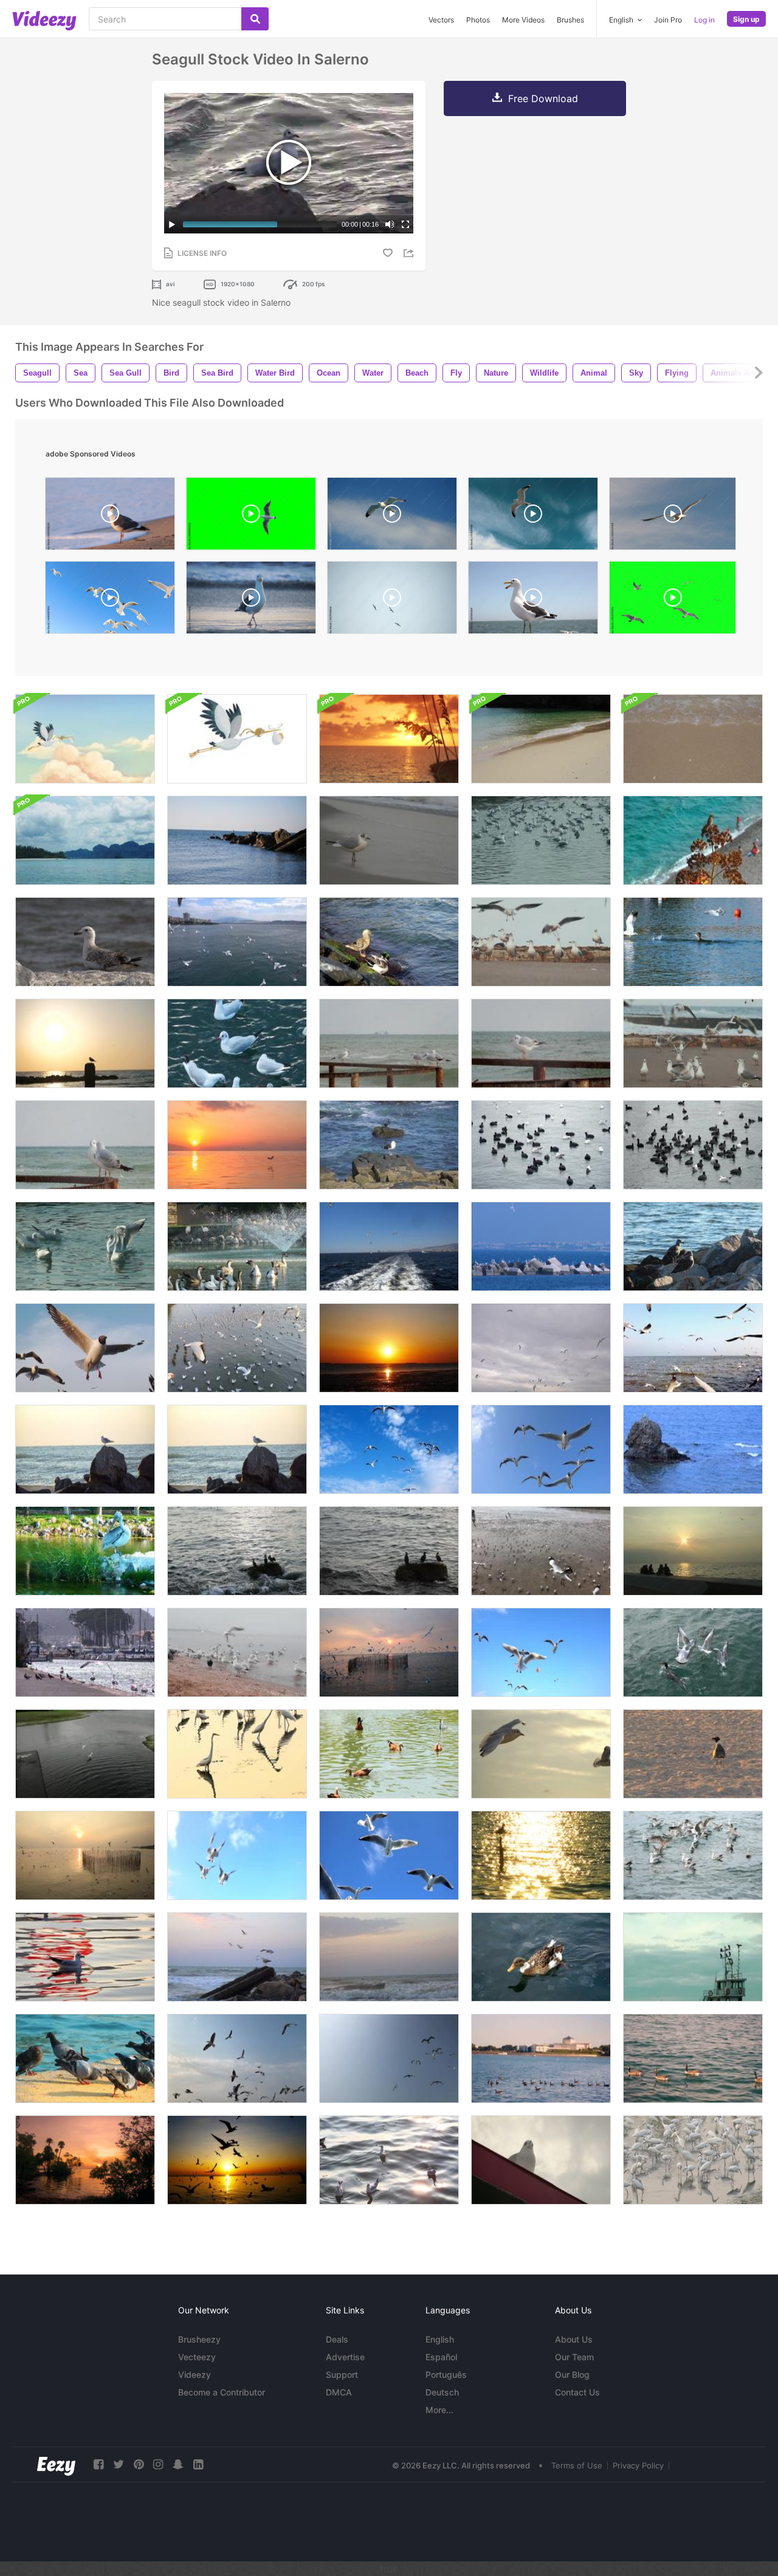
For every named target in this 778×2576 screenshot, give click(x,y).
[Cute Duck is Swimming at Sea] (541, 1957)
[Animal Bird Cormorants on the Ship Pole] (693, 1957)
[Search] (255, 19)
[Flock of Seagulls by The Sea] (389, 1043)
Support (342, 2375)
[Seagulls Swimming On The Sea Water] (541, 840)
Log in (704, 20)
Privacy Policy (638, 2465)
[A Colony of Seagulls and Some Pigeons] (237, 1652)
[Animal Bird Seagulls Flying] (541, 1449)
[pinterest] (139, 2464)
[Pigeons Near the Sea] (85, 2058)
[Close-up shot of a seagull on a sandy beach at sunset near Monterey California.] (110, 517)
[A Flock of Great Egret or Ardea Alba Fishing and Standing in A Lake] (237, 1754)
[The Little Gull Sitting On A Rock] (85, 942)
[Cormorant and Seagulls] (693, 942)
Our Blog (572, 2375)
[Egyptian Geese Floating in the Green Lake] (389, 1754)
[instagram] (158, 2464)
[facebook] (98, 2464)
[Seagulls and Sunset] (85, 1855)
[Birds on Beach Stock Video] (693, 1754)
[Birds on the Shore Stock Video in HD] (85, 1652)
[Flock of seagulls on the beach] (541, 1551)
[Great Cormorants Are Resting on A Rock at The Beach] (237, 1551)
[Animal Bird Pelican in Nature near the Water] (85, 1551)
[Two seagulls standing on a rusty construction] (85, 1145)
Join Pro (668, 20)
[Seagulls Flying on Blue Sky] (389, 1449)
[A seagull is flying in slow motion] (673, 517)
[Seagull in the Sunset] (541, 1855)
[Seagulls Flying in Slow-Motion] (541, 1754)
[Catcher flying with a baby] (237, 739)
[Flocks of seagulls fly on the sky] (237, 2058)
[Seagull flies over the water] (237, 1957)
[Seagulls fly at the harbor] (541, 1246)
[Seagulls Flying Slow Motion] (237, 942)
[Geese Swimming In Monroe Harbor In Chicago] (693, 2058)
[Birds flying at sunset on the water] (85, 2160)
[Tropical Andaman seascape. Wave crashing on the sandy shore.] (541, 739)
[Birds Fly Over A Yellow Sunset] (237, 1145)
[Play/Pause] (172, 224)
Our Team (574, 2357)
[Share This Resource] (410, 253)
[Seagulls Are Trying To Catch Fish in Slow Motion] (693, 1855)
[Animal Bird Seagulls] (237, 1043)
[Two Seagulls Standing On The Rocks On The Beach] (693, 1246)
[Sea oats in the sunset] (389, 739)
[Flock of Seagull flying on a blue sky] (389, 2058)
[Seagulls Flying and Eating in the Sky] (237, 1855)
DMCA (339, 2392)
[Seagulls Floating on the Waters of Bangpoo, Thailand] (389, 2160)
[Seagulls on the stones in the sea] (237, 840)
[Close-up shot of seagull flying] (533, 517)
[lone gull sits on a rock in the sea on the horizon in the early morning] (85, 1449)
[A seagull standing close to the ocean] (389, 840)
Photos (478, 20)
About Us (574, 2339)
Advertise (345, 2357)
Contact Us (577, 2392)
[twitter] (119, 2464)
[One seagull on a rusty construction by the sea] (541, 1043)
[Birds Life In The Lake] (237, 1246)
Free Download (543, 98)
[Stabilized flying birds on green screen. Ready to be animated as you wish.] (673, 601)
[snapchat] (178, 2464)
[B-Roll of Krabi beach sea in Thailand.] (85, 840)
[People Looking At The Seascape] (693, 1551)
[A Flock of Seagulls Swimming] (85, 1246)
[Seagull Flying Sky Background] (85, 1348)
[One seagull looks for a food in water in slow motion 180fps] (251, 601)
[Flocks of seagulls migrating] (693, 1348)
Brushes (570, 20)
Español (441, 2357)
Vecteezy (197, 2357)
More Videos (523, 20)
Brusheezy (199, 2339)
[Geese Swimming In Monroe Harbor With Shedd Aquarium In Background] (541, 2058)
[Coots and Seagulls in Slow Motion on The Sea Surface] (693, 1145)
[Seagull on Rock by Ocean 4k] (389, 1145)
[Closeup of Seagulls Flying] (389, 1855)
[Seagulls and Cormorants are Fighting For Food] (693, 1652)
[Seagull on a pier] (85, 1043)
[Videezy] (44, 21)
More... (439, 2410)
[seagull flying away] (533, 601)
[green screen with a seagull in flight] (251, 517)
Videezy (194, 2375)
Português (446, 2375)
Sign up (746, 19)
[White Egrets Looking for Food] (693, 2160)
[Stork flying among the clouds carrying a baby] (85, 739)
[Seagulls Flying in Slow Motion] (541, 1652)
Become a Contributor (222, 2392)
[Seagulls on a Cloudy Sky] (541, 1348)
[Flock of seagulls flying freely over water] (237, 1348)
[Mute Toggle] (390, 224)
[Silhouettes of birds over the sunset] (237, 2160)
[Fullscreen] (405, 224)
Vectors (441, 20)
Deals (337, 2339)
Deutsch (442, 2392)
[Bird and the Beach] (693, 840)
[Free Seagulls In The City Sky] (389, 1246)
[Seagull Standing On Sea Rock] (693, 1449)
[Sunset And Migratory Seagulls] (389, 1652)
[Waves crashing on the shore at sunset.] (389, 1957)
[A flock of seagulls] (693, 1043)
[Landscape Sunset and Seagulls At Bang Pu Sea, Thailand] (389, 1348)
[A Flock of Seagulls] (541, 942)
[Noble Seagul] (541, 2160)
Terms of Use (577, 2465)
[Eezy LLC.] (56, 2464)
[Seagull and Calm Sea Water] (85, 1957)
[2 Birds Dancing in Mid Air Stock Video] (85, 1754)
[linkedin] (198, 2464)
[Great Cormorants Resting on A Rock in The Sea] (389, 1551)
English (440, 2339)
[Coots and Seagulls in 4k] (541, 1145)
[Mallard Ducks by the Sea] (389, 942)
